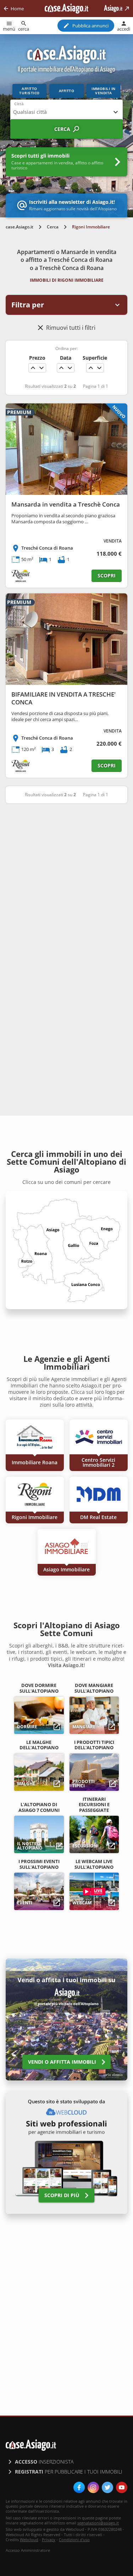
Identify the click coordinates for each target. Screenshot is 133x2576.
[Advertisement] (66, 881)
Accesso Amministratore (28, 2550)
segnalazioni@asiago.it (98, 2523)
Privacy (49, 2540)
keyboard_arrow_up (33, 368)
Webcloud (29, 2540)
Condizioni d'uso (74, 2540)
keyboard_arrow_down (41, 368)
